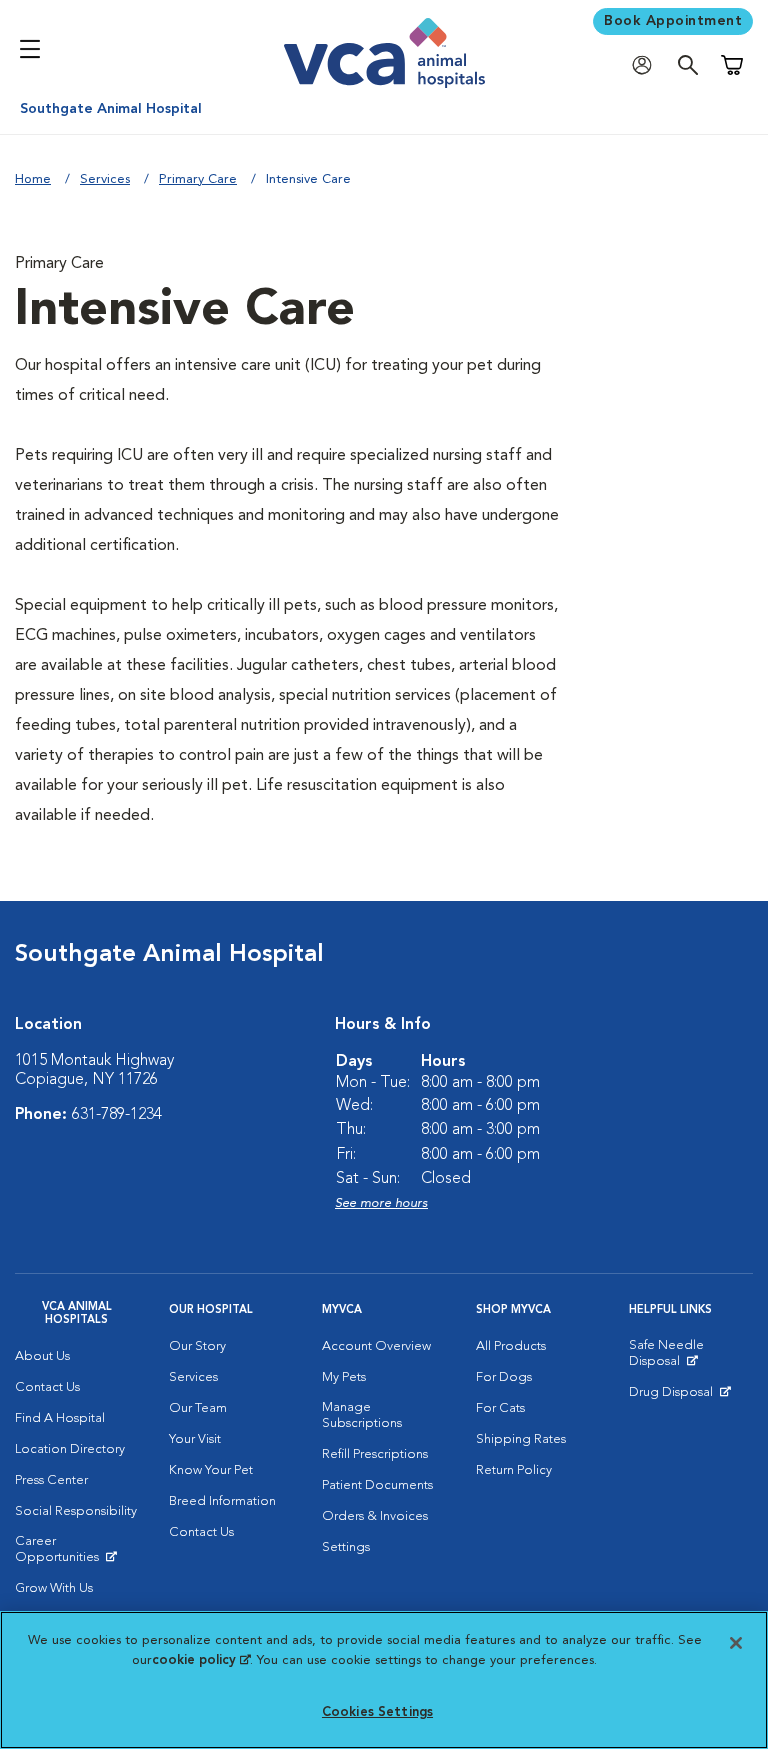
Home (33, 179)
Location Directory (70, 1449)
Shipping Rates (521, 1439)
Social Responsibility (76, 1511)
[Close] (736, 1643)
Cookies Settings (377, 1712)
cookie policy (201, 1660)
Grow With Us (54, 1588)
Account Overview (376, 1346)
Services (105, 179)
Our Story (197, 1346)
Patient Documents (377, 1485)
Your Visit (195, 1439)
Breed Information (222, 1501)
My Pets (344, 1377)
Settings (346, 1547)
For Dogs (504, 1377)
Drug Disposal (679, 1397)
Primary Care (198, 179)
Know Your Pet (211, 1470)
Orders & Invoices (375, 1516)
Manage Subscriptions (362, 1415)
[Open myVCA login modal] (647, 65)
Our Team (198, 1408)
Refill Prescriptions (375, 1454)
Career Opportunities (77, 1554)
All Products (511, 1346)
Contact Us (47, 1387)
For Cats (500, 1408)
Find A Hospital (60, 1418)
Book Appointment (673, 21)
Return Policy (514, 1470)
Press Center (51, 1480)
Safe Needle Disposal (691, 1358)
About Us (42, 1356)
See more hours (381, 1203)
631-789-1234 (117, 1115)
